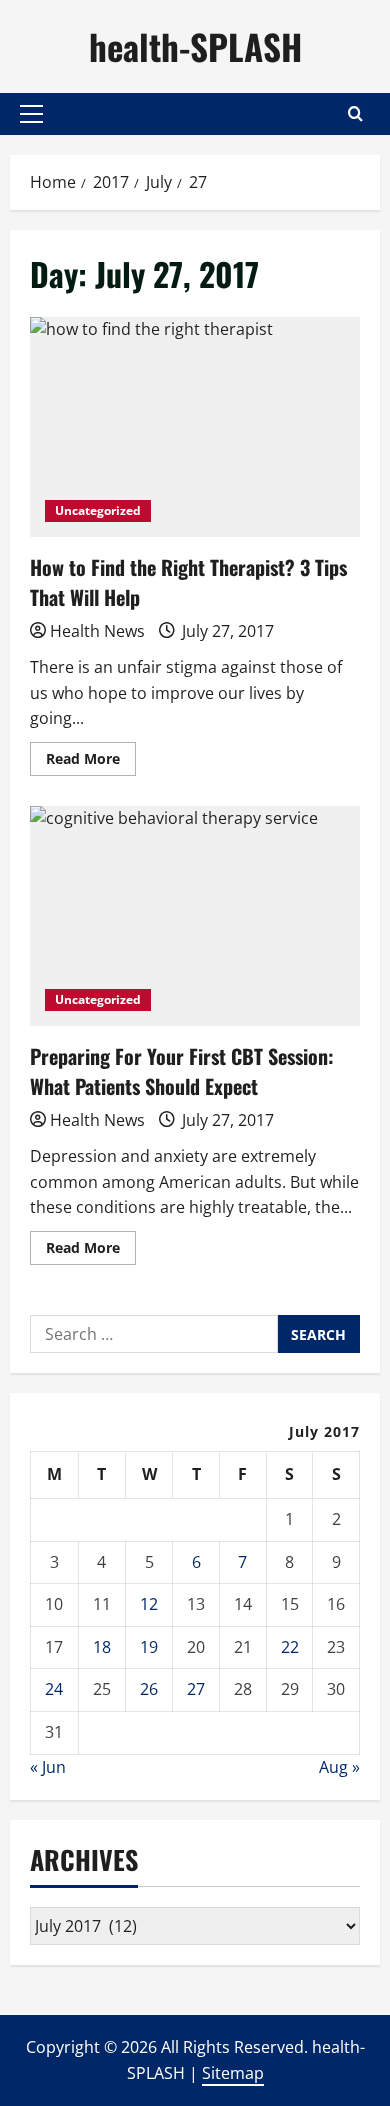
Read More (91, 762)
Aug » (339, 1767)
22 (290, 1647)
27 (196, 1689)
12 (149, 1604)
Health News (97, 631)
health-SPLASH (195, 46)
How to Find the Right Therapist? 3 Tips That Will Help (195, 427)
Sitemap (233, 2073)
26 (149, 1689)
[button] (31, 114)
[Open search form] (355, 113)
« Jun (48, 1767)
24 (54, 1689)
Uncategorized (98, 510)
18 (102, 1647)
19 (149, 1647)
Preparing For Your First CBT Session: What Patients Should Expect (195, 916)
